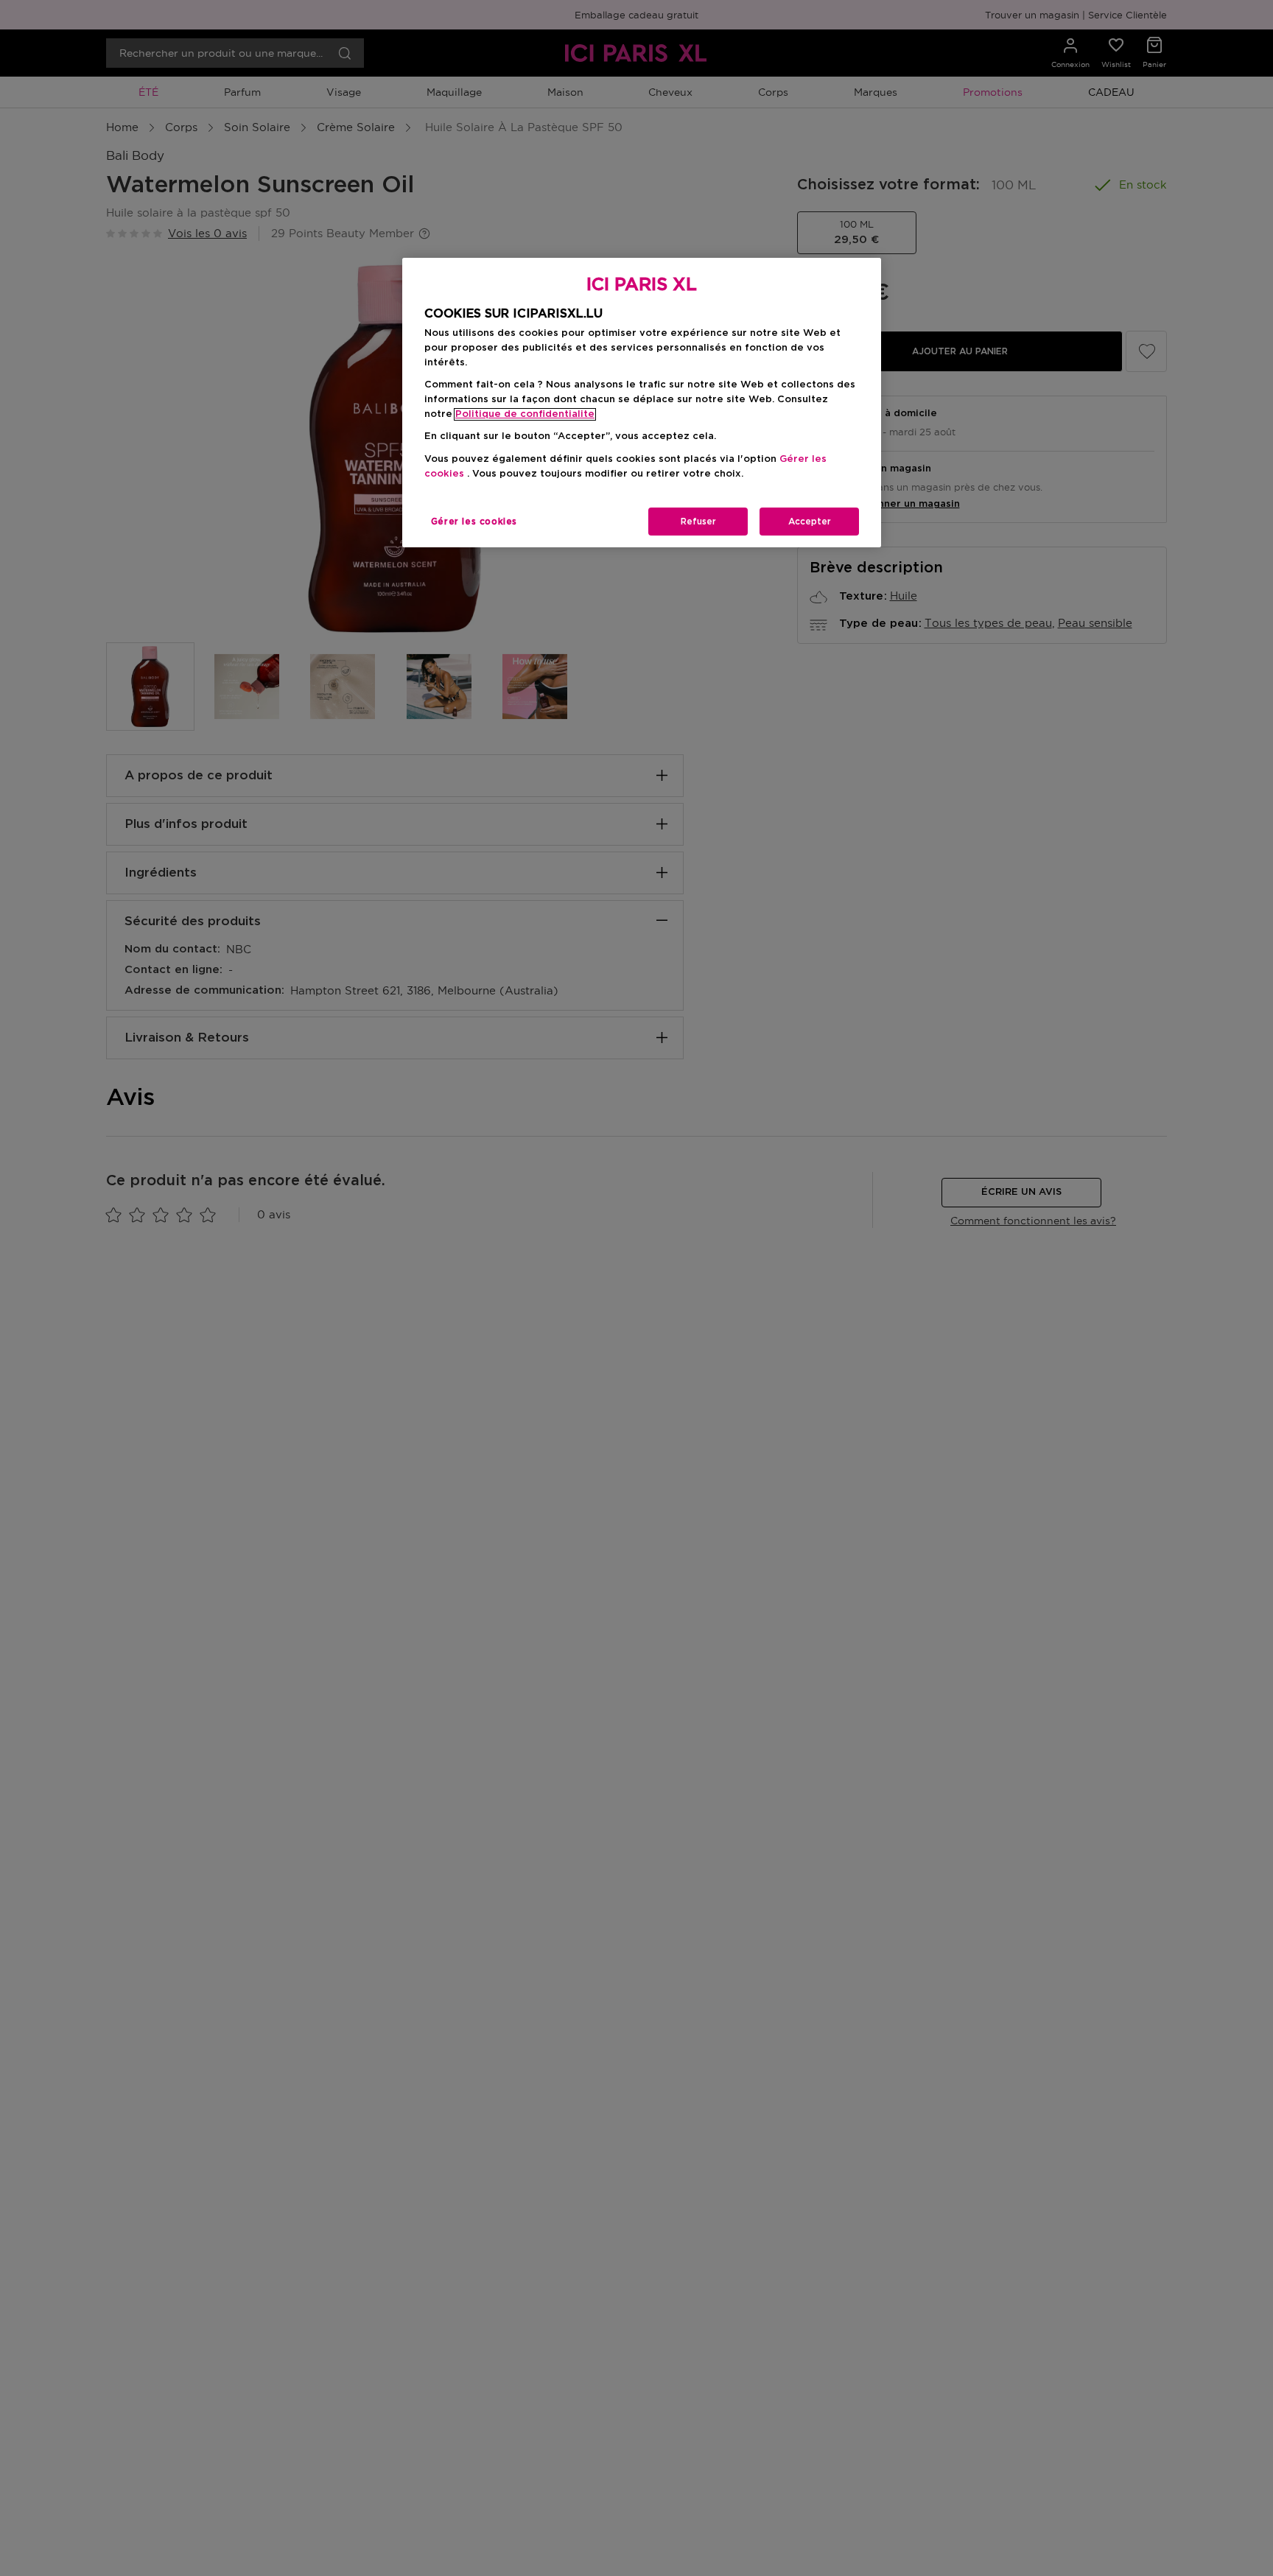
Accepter (810, 522)
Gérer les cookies (474, 522)
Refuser (698, 522)
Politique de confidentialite (525, 414)
